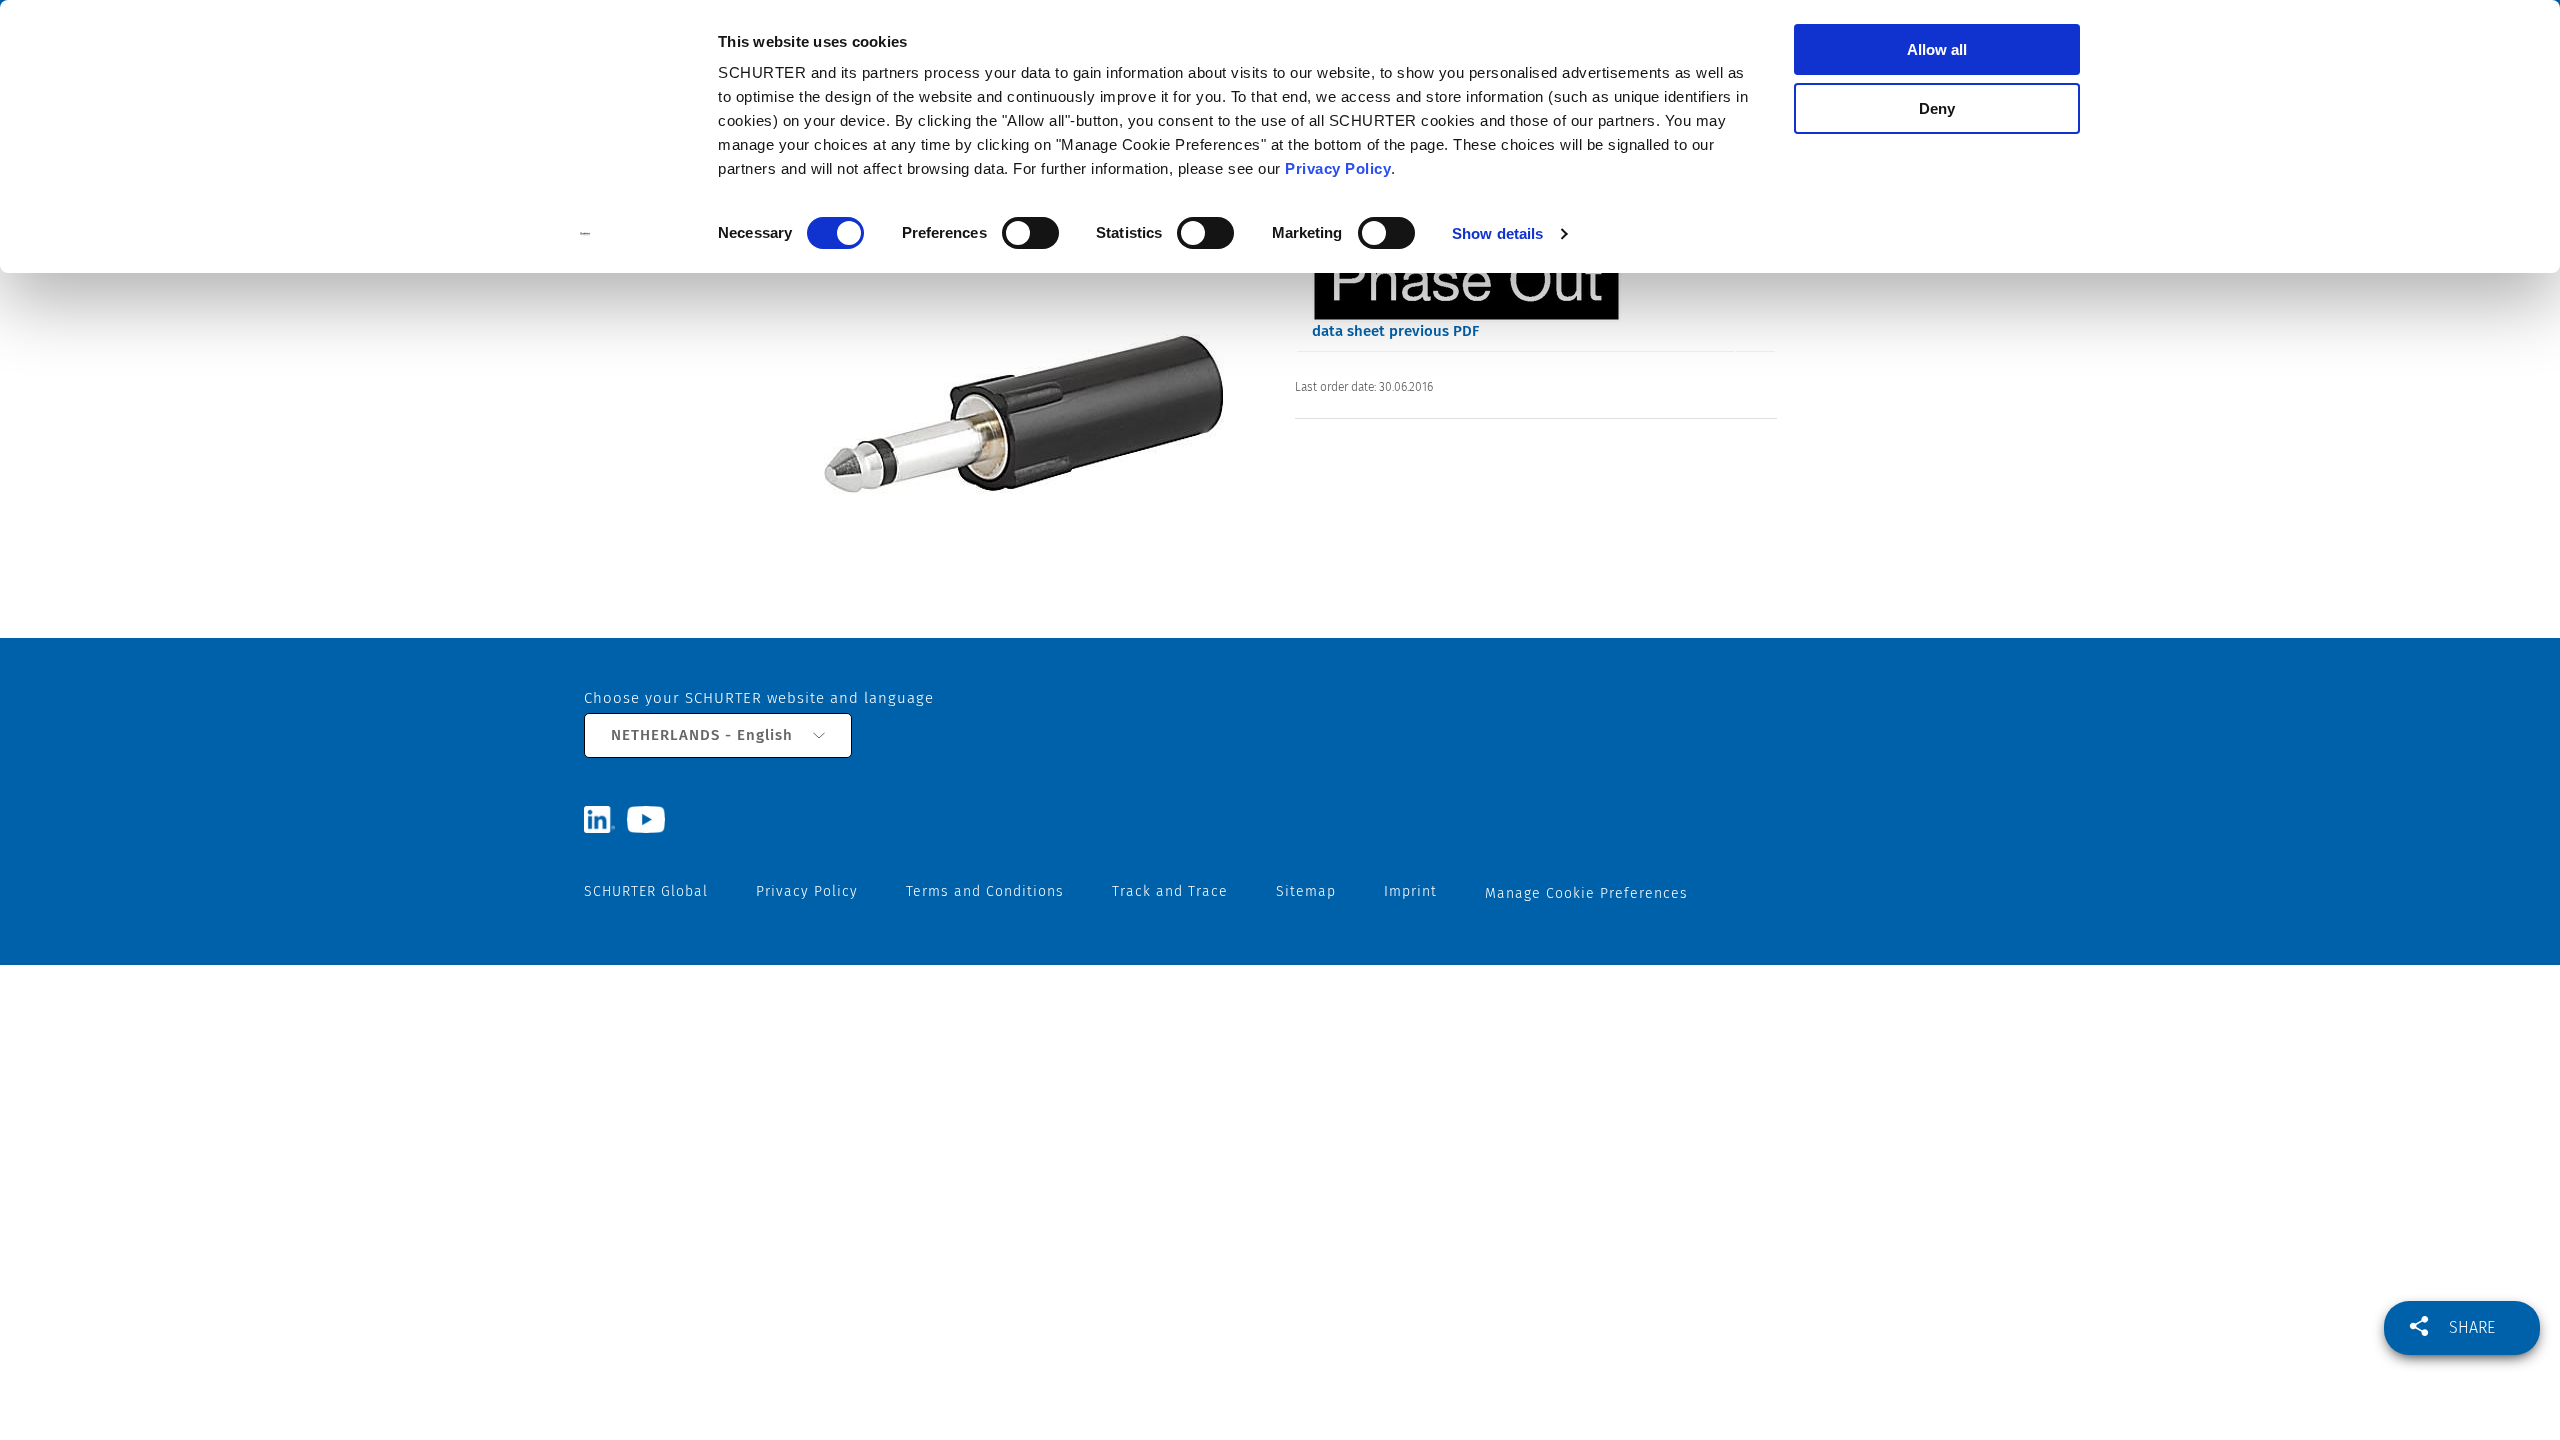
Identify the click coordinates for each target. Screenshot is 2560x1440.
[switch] (1030, 233)
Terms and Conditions (985, 891)
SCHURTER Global (646, 891)
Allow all (1937, 49)
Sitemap (1306, 891)
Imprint (1410, 891)
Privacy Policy (1338, 168)
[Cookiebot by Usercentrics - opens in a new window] (585, 234)
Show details (1497, 233)
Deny (1937, 108)
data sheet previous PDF (1395, 331)
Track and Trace (1170, 891)
